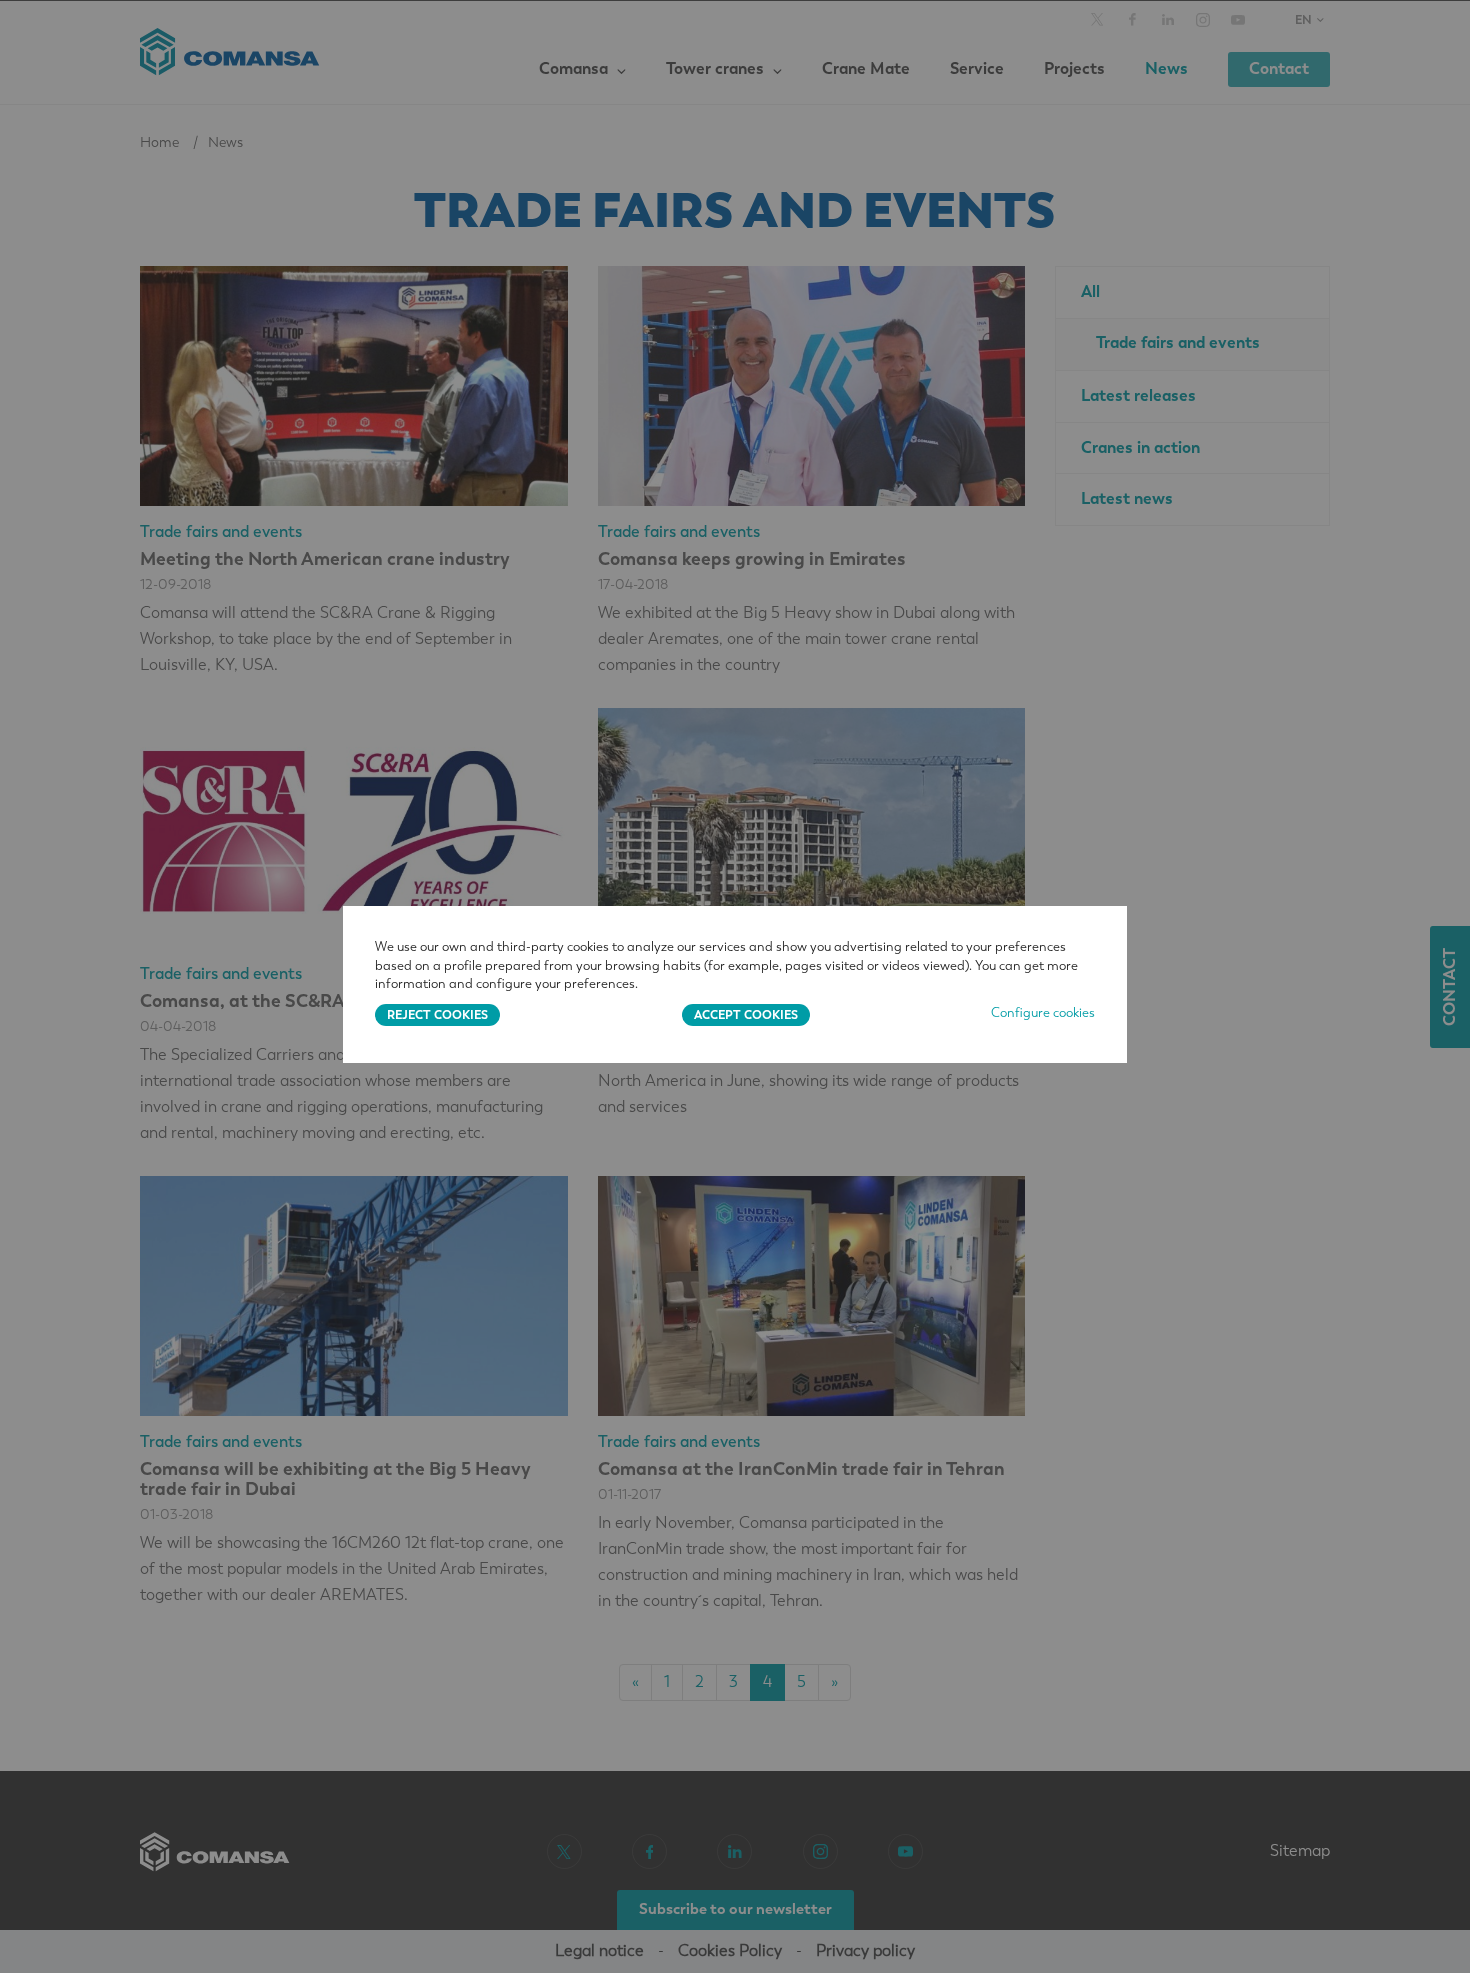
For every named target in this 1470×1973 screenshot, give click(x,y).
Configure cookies (1043, 1012)
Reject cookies (437, 1014)
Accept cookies (746, 1014)
